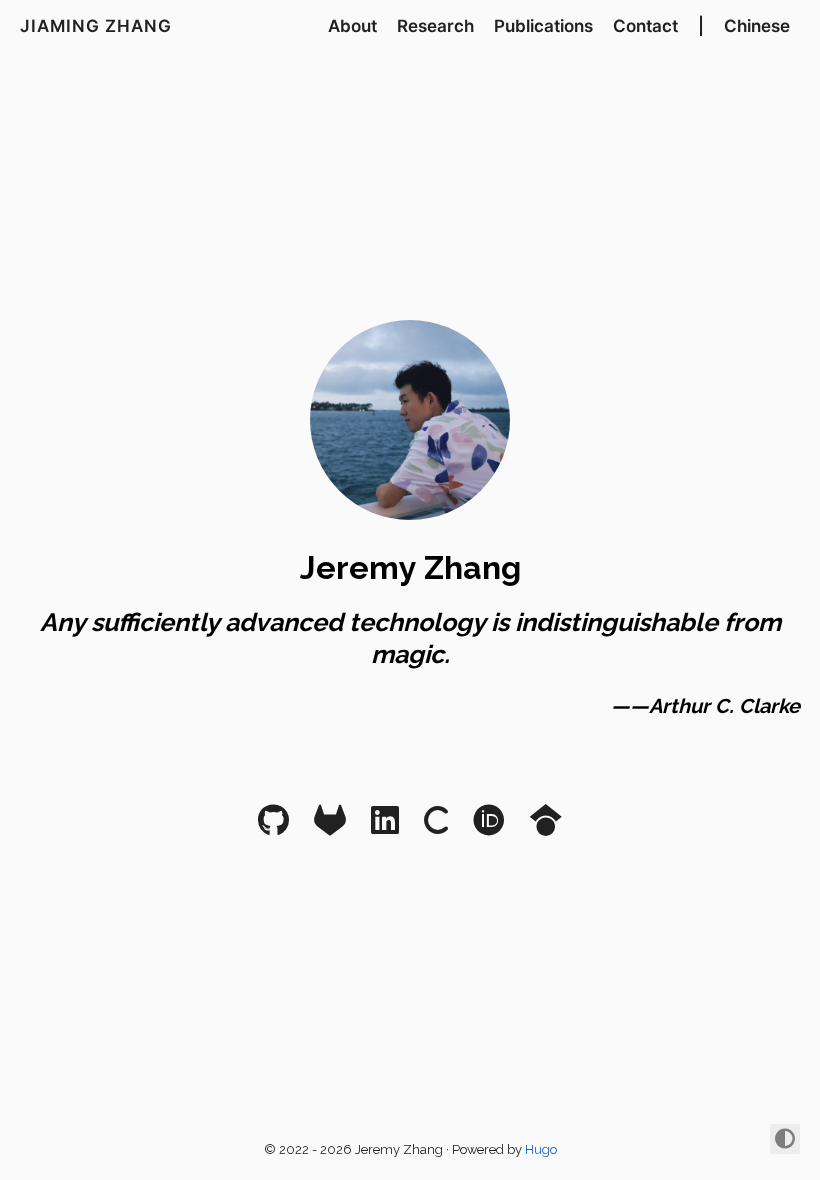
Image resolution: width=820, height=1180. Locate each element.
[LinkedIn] (385, 826)
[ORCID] (489, 826)
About (352, 26)
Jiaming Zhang (96, 26)
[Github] (273, 826)
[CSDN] (436, 826)
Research (435, 26)
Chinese (757, 26)
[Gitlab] (330, 826)
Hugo (541, 1149)
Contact (645, 26)
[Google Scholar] (546, 826)
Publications (543, 26)
